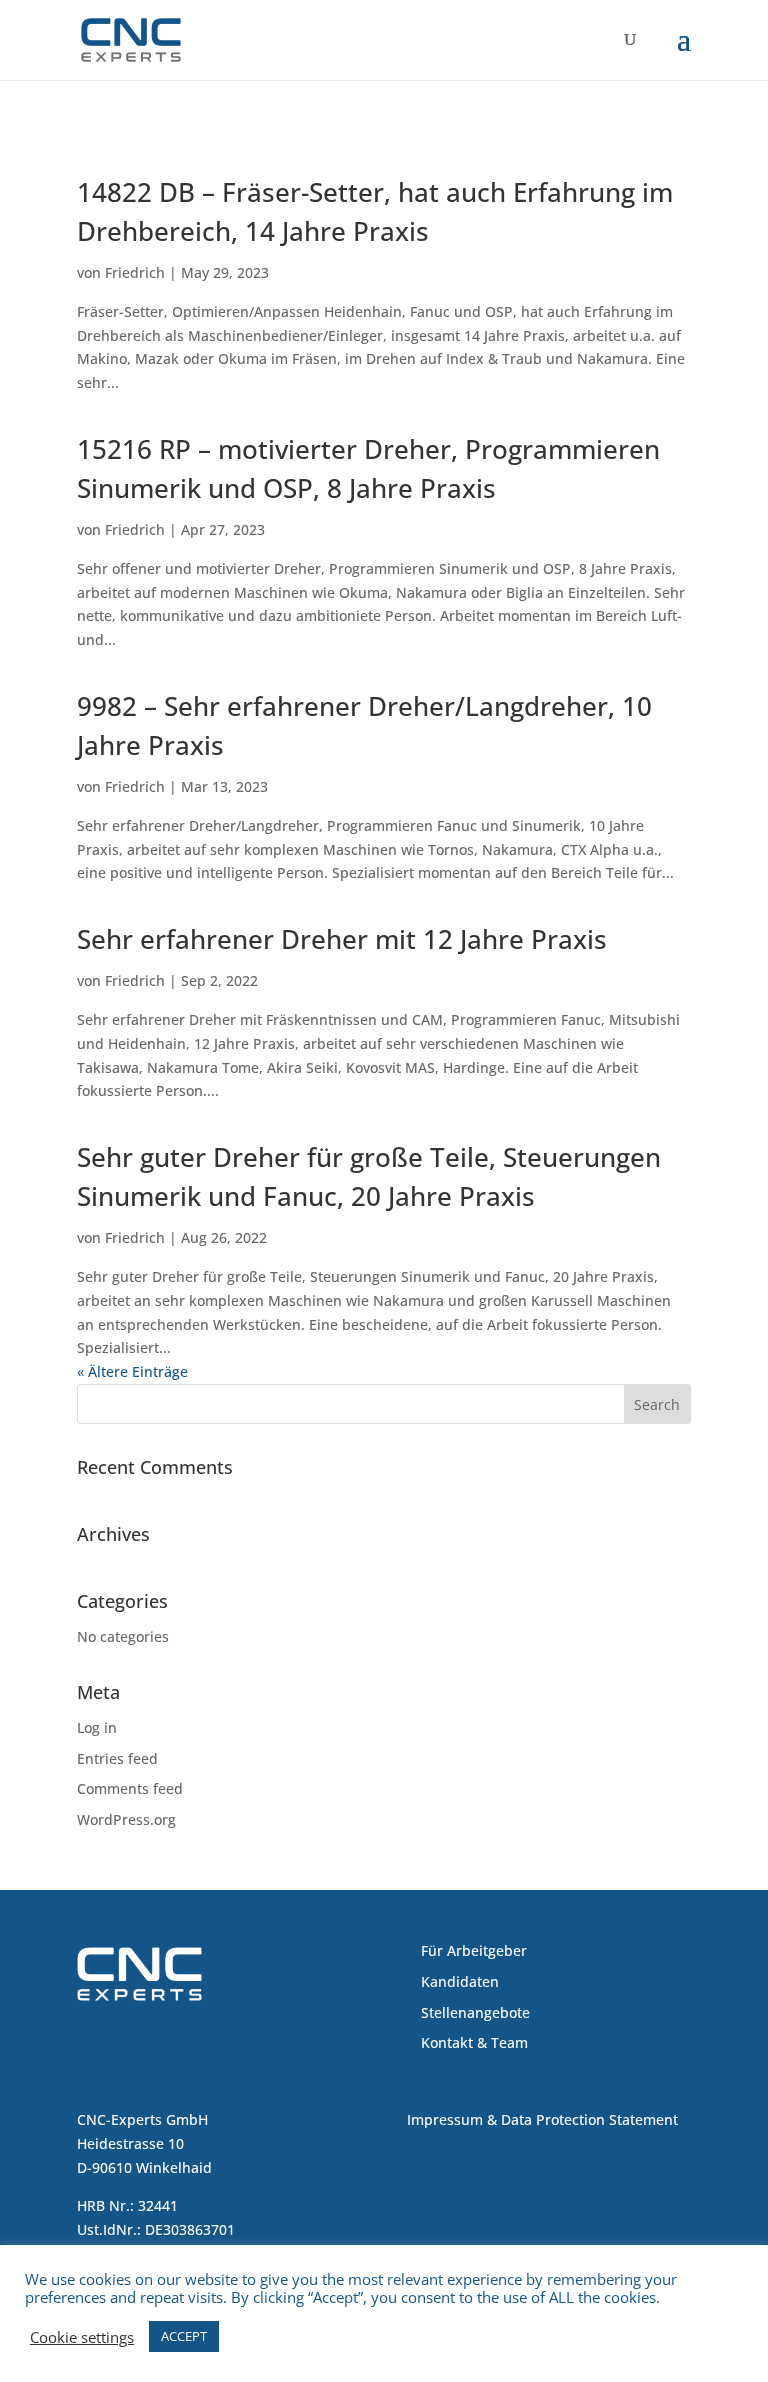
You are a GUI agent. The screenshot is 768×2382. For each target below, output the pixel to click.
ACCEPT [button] (184, 2336)
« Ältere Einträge (132, 1371)
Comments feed (130, 1788)
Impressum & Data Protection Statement (542, 2119)
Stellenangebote (475, 2012)
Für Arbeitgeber (474, 1950)
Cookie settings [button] (82, 2337)
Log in (97, 1727)
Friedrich (135, 272)
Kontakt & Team (474, 2042)
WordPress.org (126, 1819)
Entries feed (117, 1758)
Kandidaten (460, 1981)
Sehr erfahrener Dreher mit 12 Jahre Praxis (342, 939)
